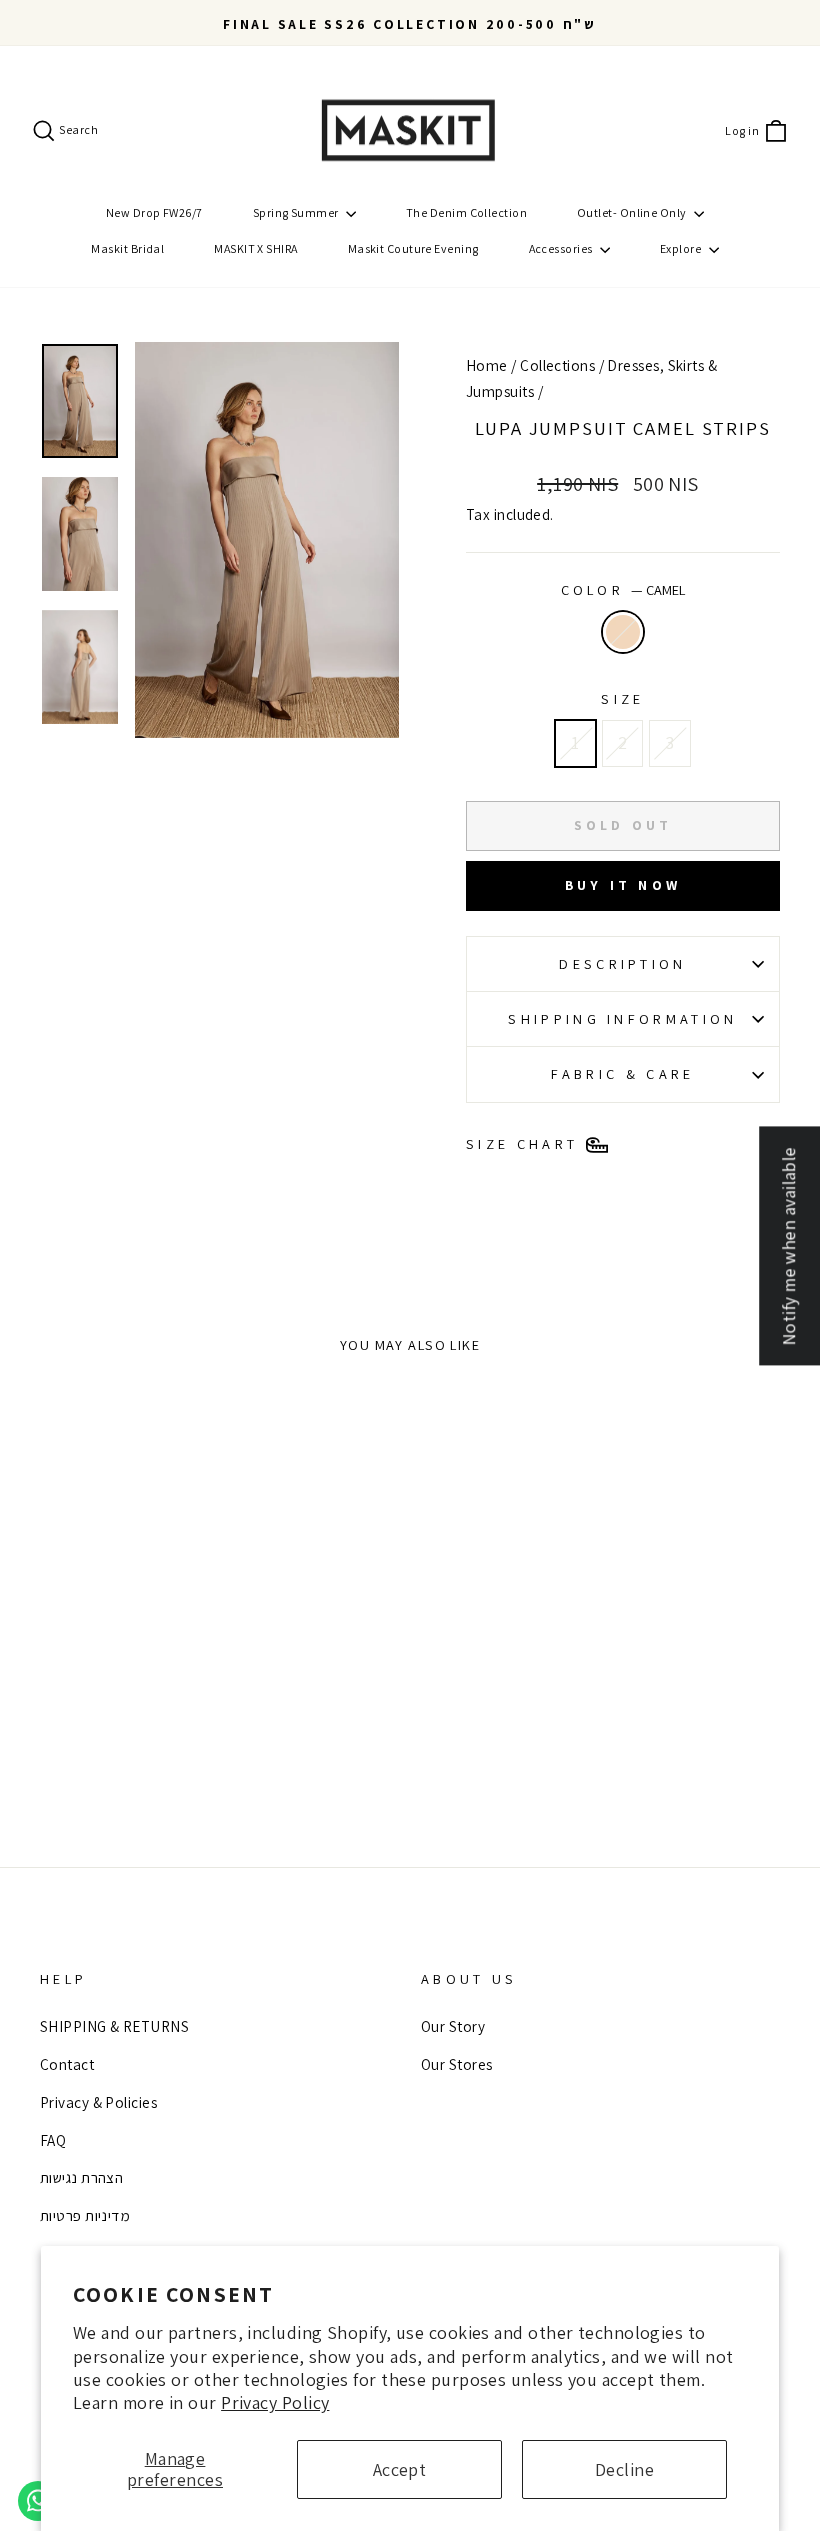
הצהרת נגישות (81, 2177)
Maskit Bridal (127, 248)
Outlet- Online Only (633, 212)
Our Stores (457, 2064)
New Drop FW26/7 (154, 212)
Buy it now (623, 885)
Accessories (562, 248)
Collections (557, 365)
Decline (624, 2469)
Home (487, 365)
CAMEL (623, 632)
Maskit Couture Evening (413, 248)
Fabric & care (622, 1073)
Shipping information (622, 1018)
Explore (682, 248)
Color (623, 589)
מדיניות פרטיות (85, 2215)
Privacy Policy (275, 2402)
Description (623, 963)
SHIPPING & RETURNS (114, 2026)
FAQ (53, 2140)
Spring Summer (297, 212)
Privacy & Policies (98, 2102)
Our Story (453, 2026)
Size (622, 698)
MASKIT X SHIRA (255, 248)
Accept (400, 2469)
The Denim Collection (466, 212)
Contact (67, 2064)
